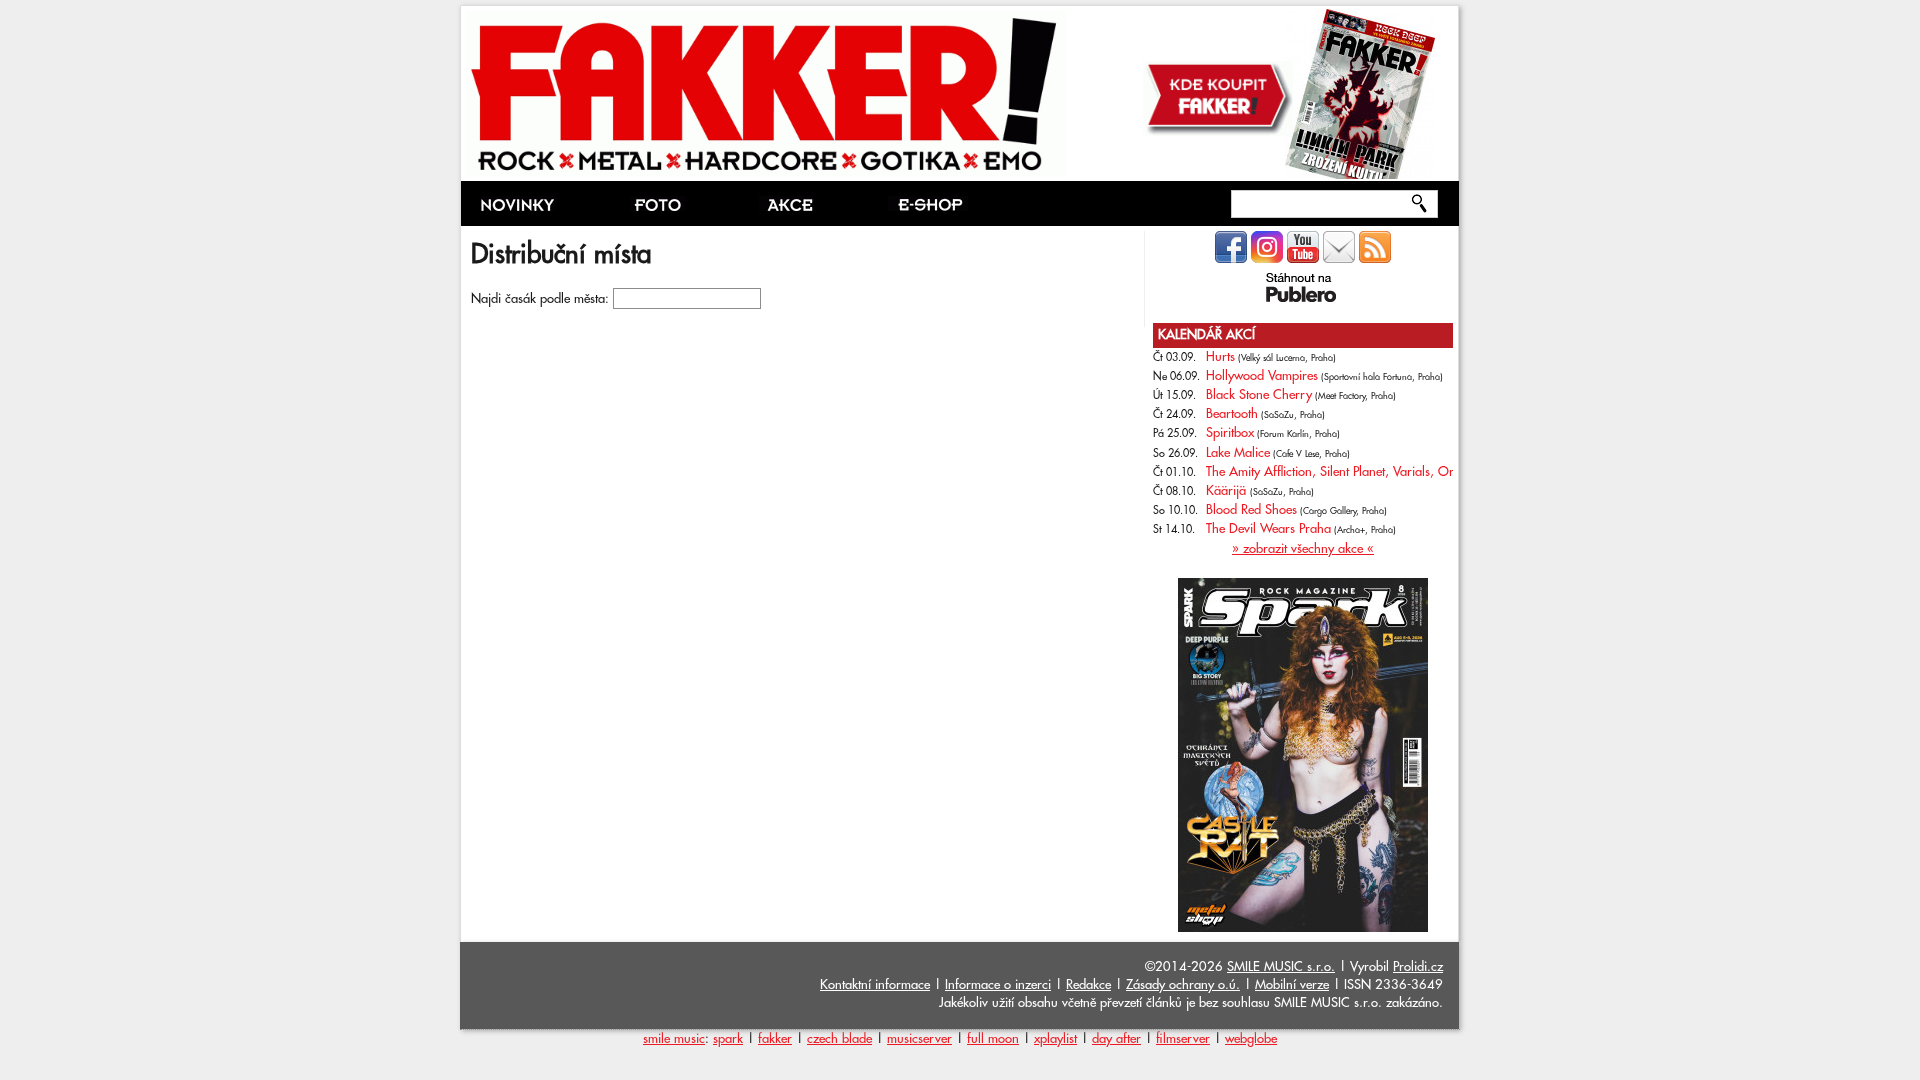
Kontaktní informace (875, 985)
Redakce (1088, 985)
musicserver (919, 1039)
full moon (993, 1039)
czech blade (839, 1039)
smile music (674, 1039)
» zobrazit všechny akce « (1303, 549)
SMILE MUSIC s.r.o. (1281, 967)
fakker (775, 1039)
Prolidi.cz (1418, 967)
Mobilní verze (1292, 985)
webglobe (1251, 1039)
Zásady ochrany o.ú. (1183, 985)
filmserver (1183, 1039)
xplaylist (1055, 1039)
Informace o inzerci (998, 985)
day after (1116, 1039)
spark (728, 1039)
